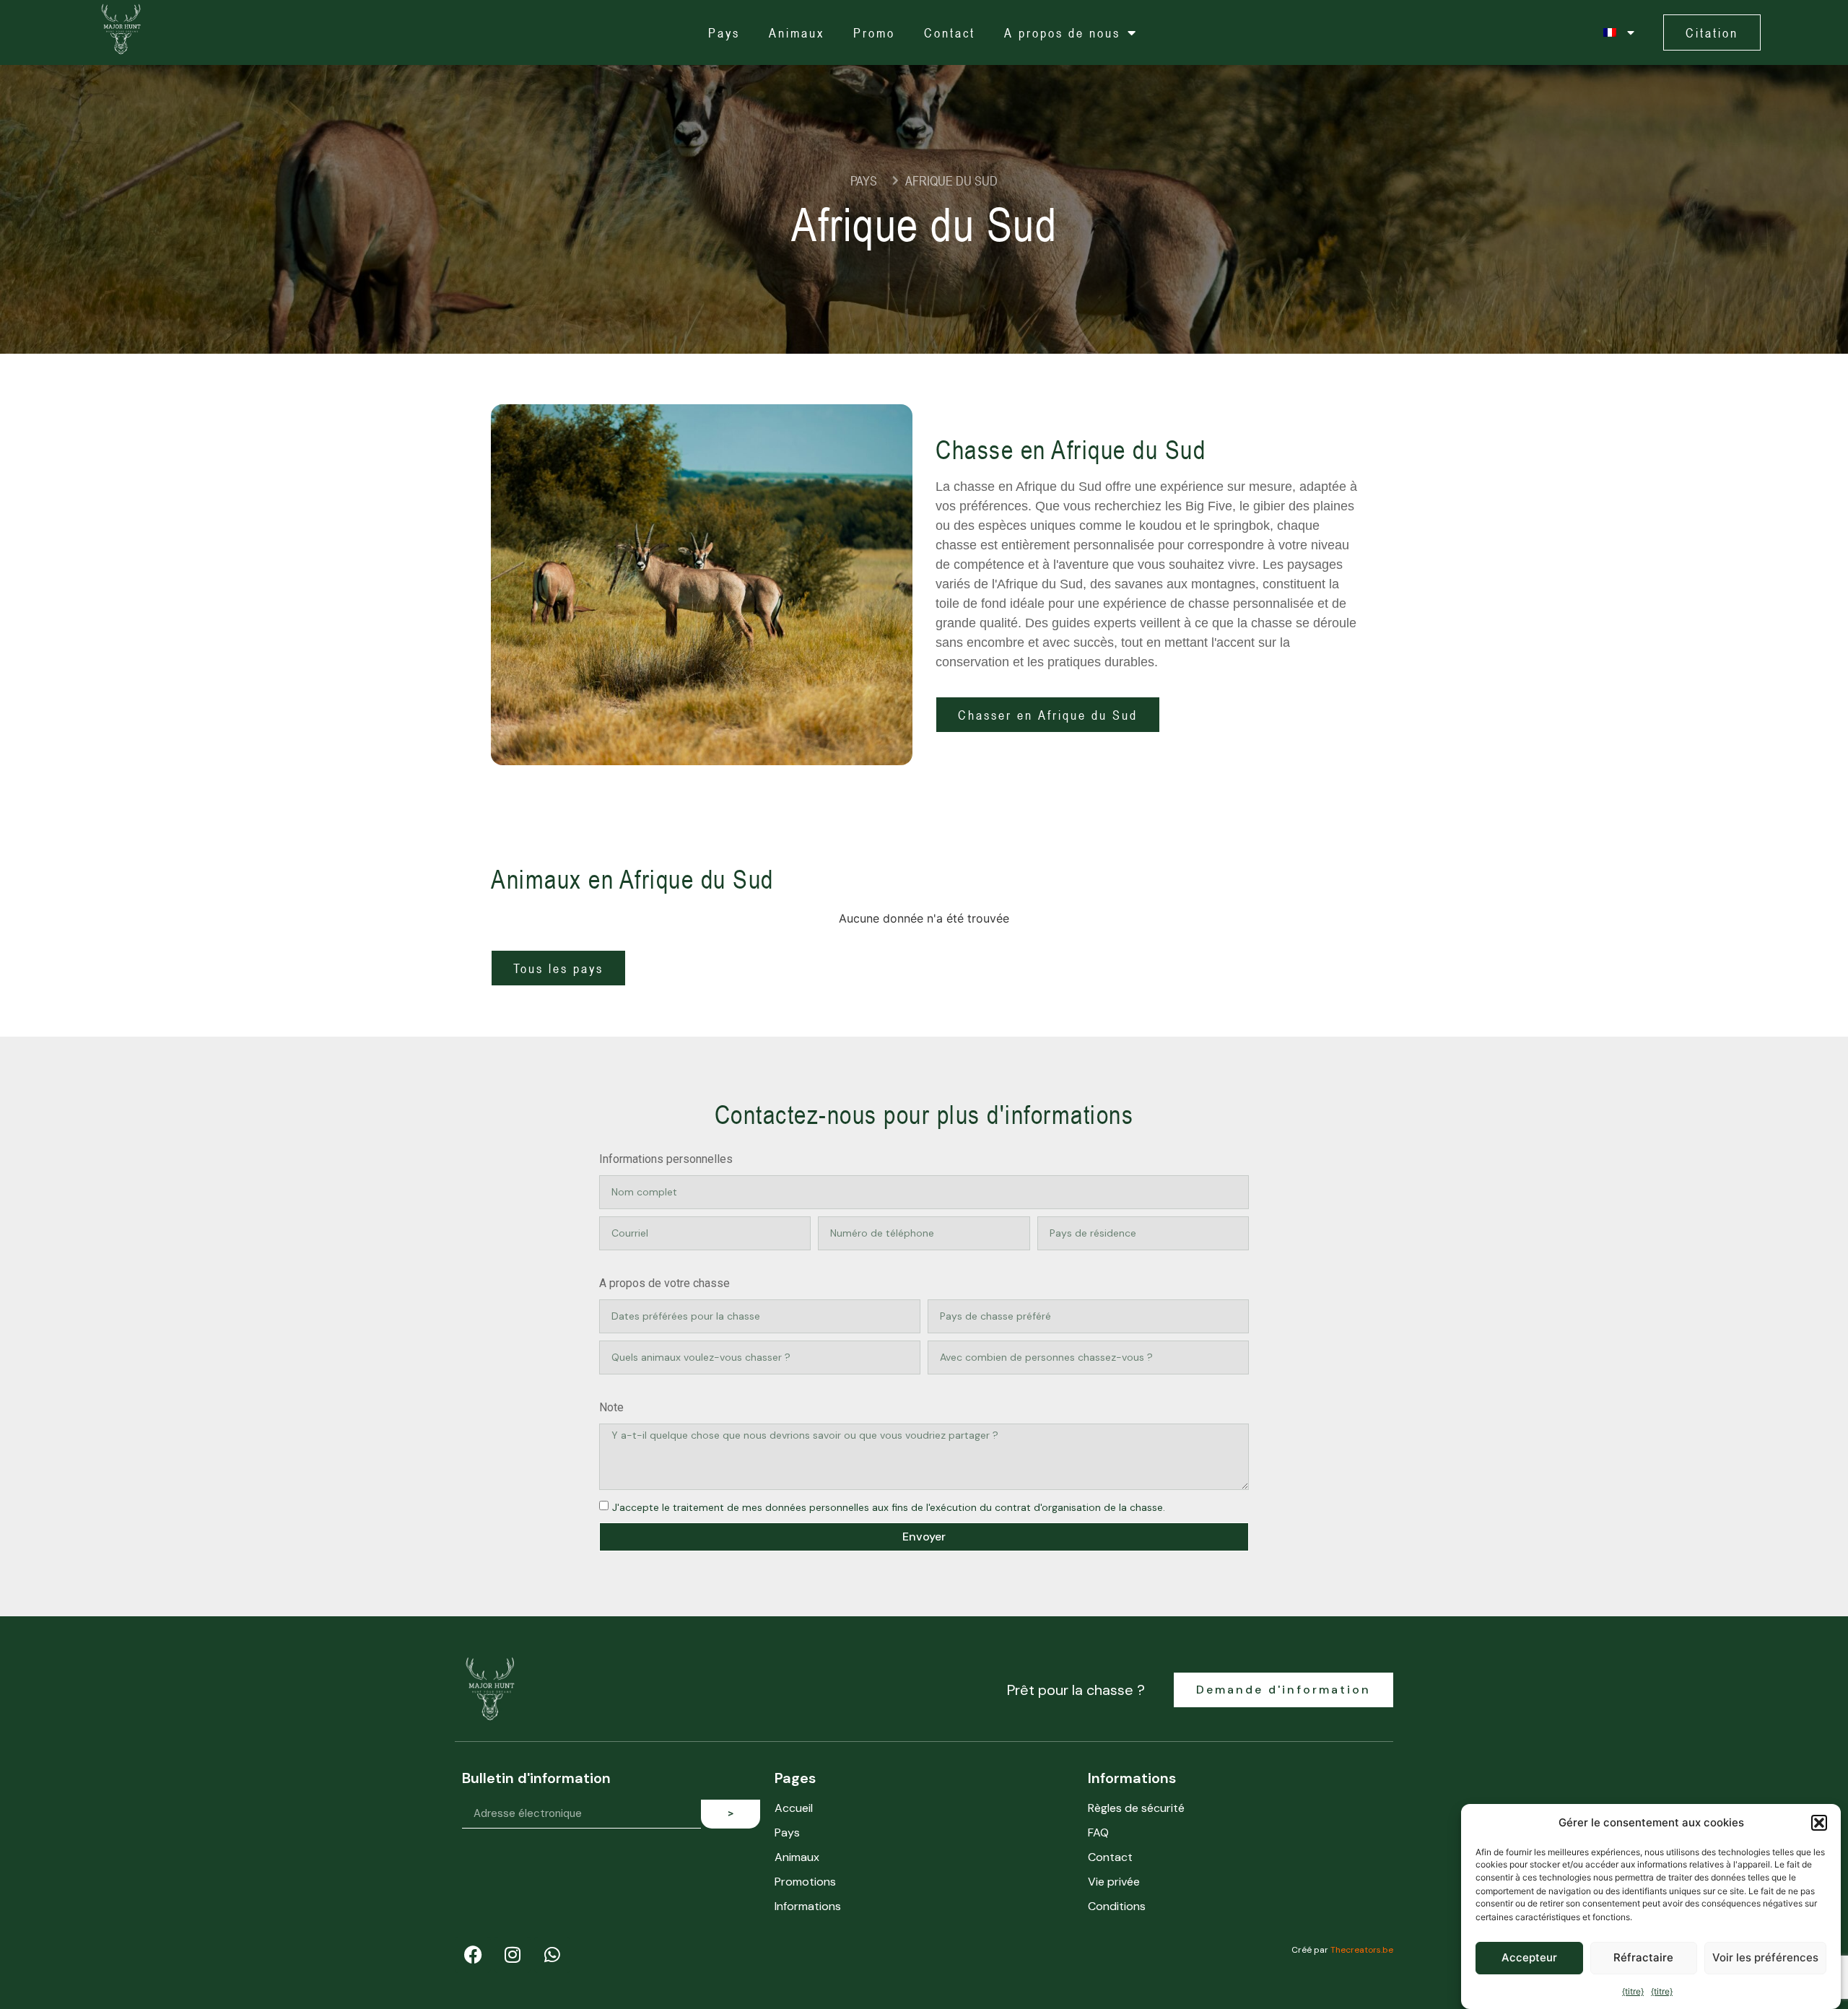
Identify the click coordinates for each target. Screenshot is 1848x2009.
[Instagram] (513, 1955)
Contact (950, 32)
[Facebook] (473, 1955)
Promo (874, 32)
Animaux (797, 32)
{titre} (1633, 1991)
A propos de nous (1062, 32)
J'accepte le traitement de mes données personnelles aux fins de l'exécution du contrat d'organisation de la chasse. (889, 1507)
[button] (1819, 1823)
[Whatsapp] (552, 1955)
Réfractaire (1643, 1957)
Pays (724, 32)
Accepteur (1529, 1957)
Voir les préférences (1765, 1957)
